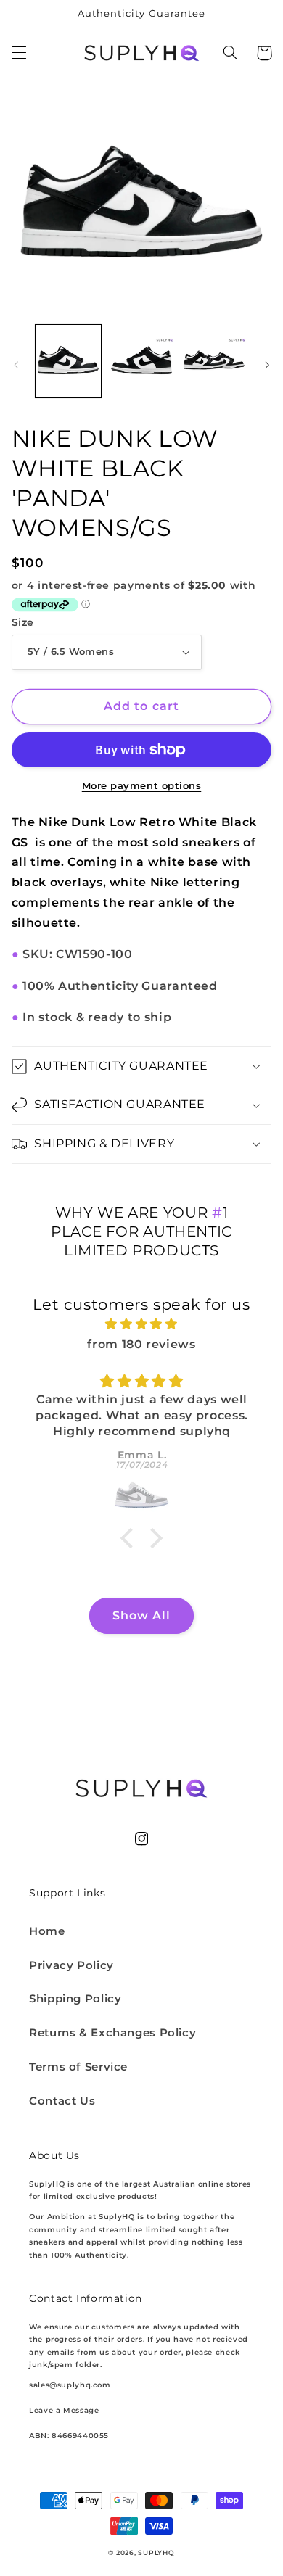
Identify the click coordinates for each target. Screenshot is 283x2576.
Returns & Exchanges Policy (112, 2033)
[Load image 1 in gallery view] (68, 361)
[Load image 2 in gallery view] (141, 361)
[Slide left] (16, 365)
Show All (141, 1615)
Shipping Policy (75, 1999)
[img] (142, 1324)
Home (47, 1931)
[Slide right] (267, 365)
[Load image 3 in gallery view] (214, 361)
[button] (19, 53)
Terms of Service (78, 2067)
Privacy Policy (71, 1965)
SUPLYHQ (156, 2553)
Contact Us (62, 2101)
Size (23, 622)
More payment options (142, 786)
